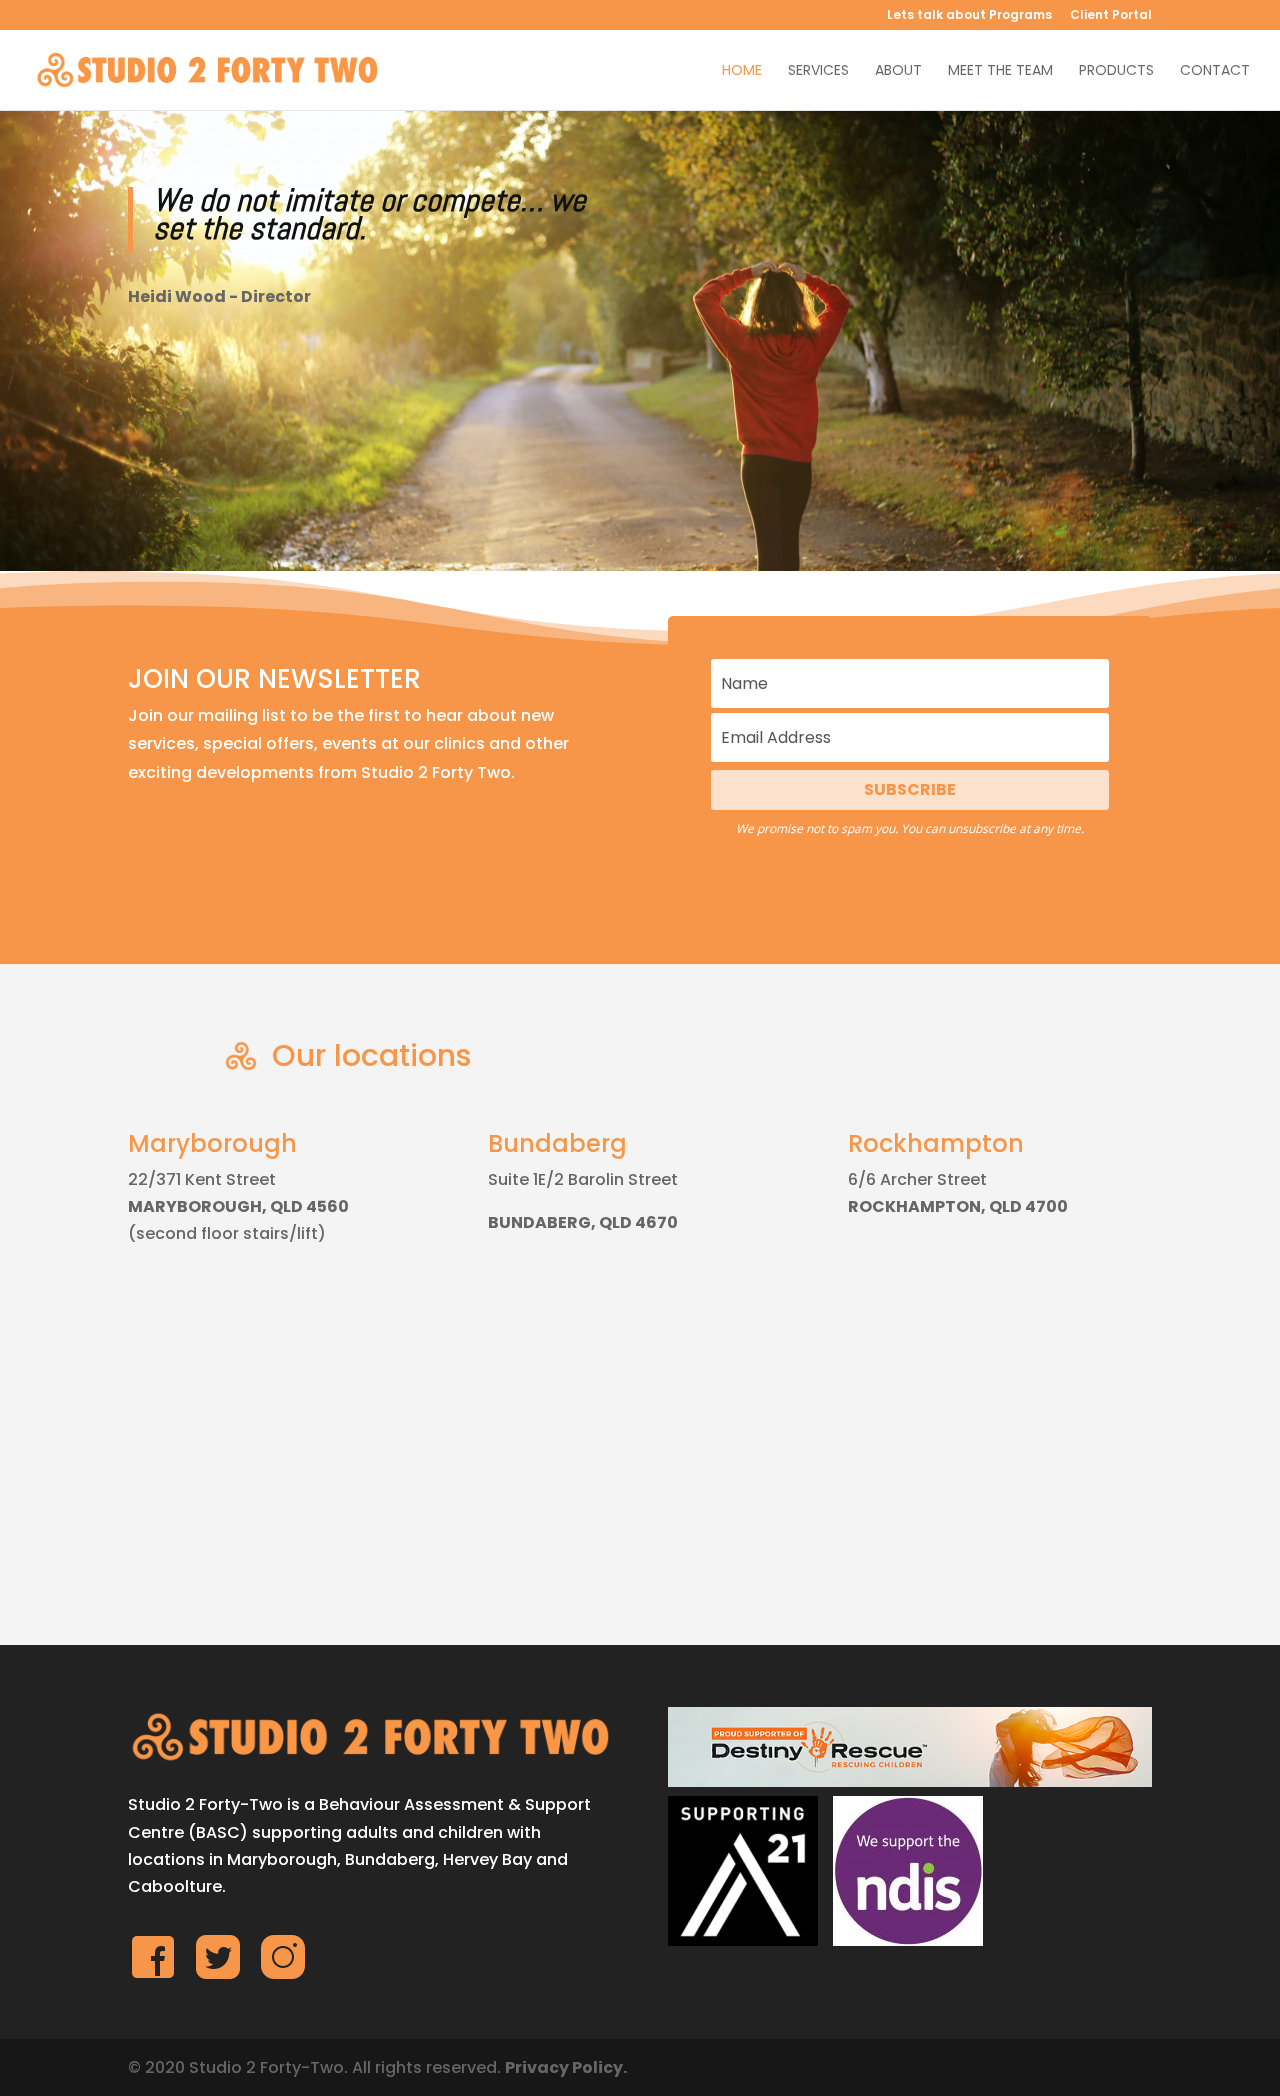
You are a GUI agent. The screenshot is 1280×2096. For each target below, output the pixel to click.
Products (1116, 71)
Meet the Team (1000, 71)
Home (742, 71)
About (898, 71)
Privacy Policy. (566, 2067)
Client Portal (1111, 16)
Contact (1215, 71)
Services (818, 71)
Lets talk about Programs (969, 16)
